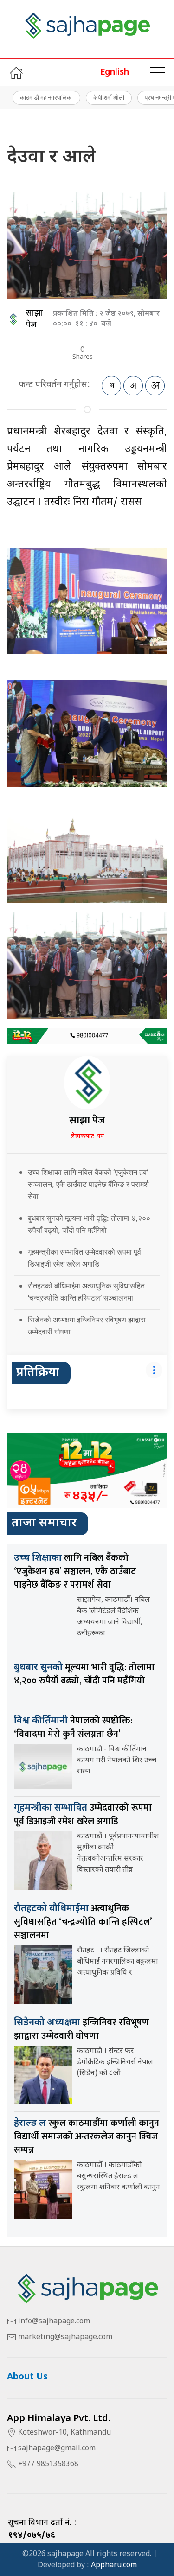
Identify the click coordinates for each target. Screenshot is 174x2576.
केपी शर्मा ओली (109, 97)
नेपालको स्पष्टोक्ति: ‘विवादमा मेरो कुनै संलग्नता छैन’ (73, 1727)
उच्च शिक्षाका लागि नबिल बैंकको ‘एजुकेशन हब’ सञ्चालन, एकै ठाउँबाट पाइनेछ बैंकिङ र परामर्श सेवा (88, 1184)
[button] (158, 73)
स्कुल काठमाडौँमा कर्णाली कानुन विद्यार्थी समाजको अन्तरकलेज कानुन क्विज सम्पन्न (87, 2136)
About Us (27, 2377)
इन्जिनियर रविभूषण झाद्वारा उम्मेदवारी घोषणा (81, 2029)
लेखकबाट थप (87, 1137)
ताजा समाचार (44, 1524)
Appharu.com (114, 2566)
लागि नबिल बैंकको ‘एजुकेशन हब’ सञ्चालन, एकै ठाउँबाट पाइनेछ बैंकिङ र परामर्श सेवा (75, 1571)
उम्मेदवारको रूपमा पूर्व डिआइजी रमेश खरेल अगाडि (83, 1814)
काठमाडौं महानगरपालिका (46, 97)
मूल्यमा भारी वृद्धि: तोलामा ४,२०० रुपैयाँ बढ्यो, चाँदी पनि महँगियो (84, 1674)
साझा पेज (35, 319)
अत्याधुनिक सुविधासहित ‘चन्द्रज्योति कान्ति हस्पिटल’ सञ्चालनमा (83, 1922)
